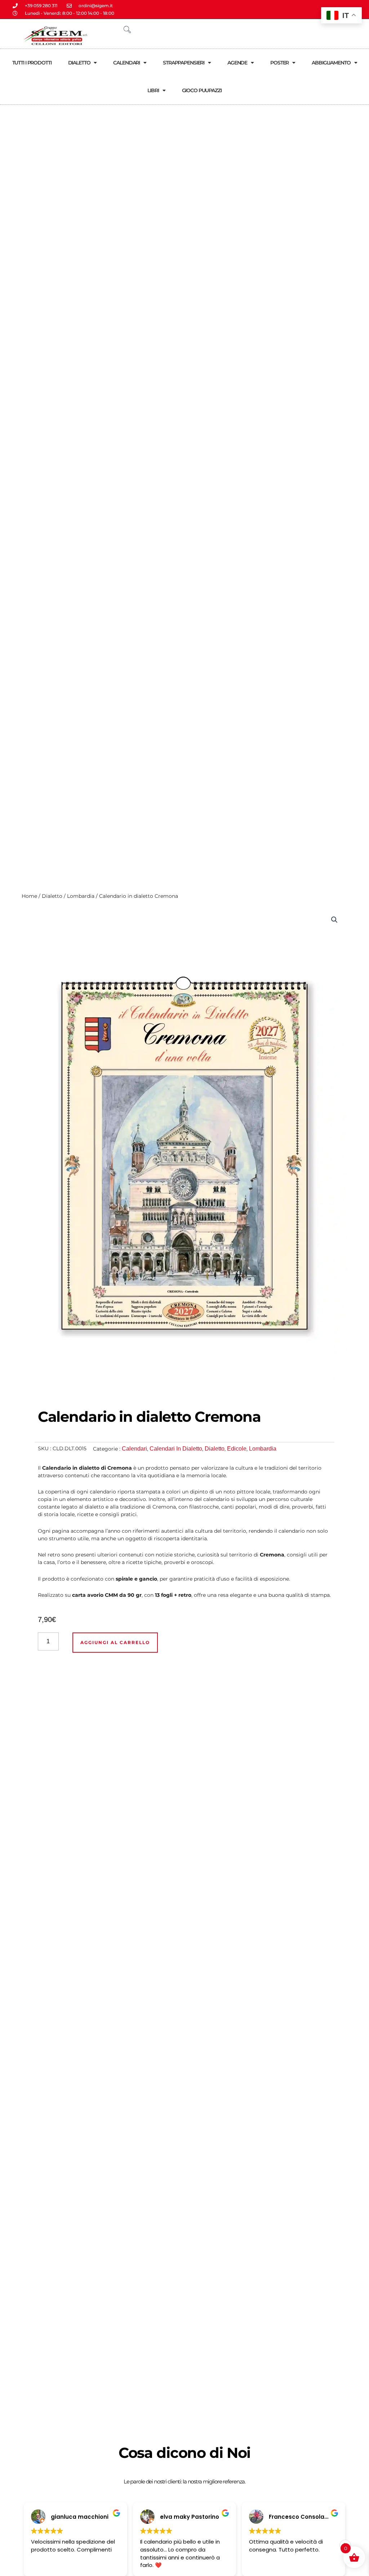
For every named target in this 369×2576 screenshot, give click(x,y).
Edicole (237, 1449)
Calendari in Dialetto (176, 1449)
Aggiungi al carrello (115, 1642)
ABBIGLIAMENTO (331, 63)
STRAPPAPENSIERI (184, 63)
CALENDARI (126, 63)
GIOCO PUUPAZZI (202, 90)
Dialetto (52, 896)
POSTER (279, 63)
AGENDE (237, 63)
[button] (334, 920)
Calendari (134, 1449)
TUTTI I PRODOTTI (32, 63)
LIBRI (153, 90)
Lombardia (81, 896)
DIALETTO (79, 63)
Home (29, 896)
